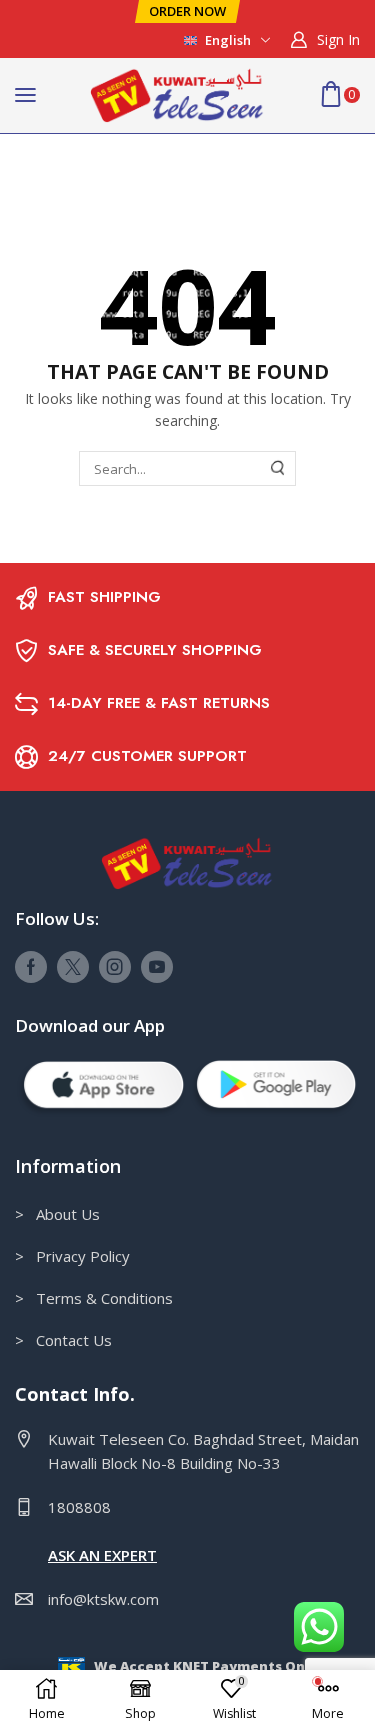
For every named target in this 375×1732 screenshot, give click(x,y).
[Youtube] (157, 967)
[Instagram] (115, 967)
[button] (187, 11)
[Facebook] (31, 967)
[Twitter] (73, 967)
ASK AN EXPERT (102, 1555)
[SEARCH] (278, 468)
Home (36, 158)
